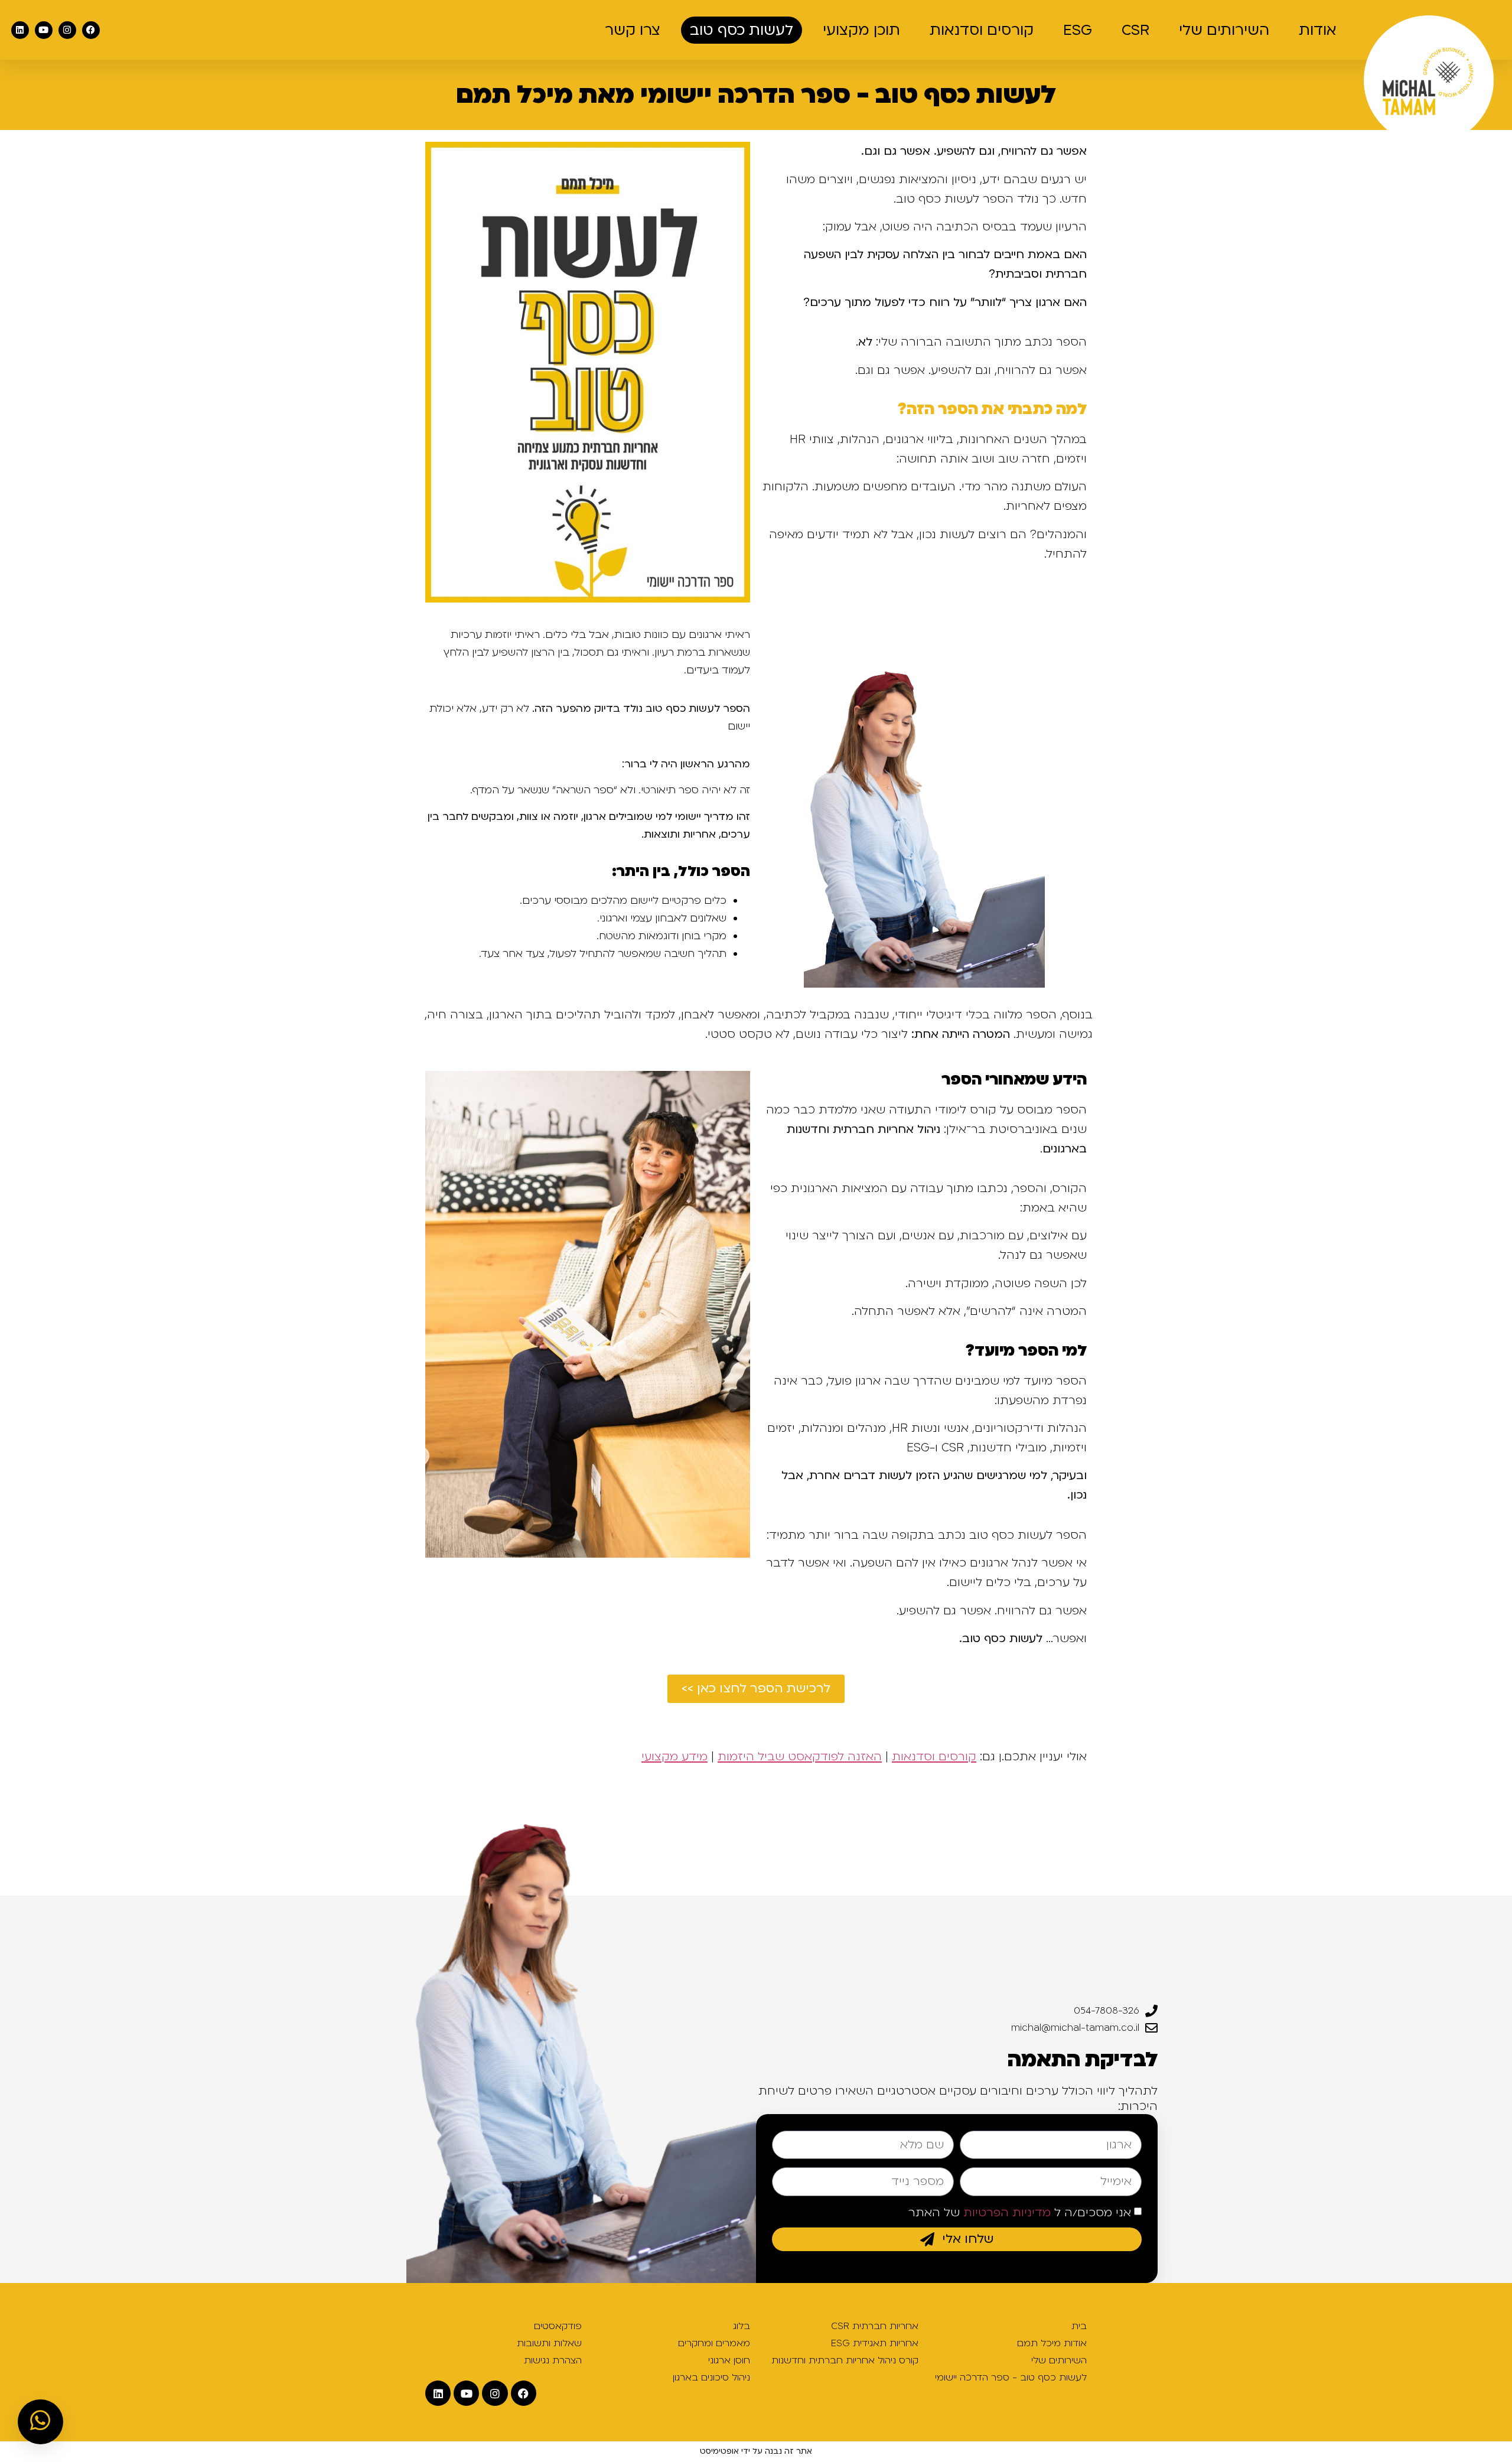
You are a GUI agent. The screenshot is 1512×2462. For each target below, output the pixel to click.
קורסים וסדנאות (982, 30)
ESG (1078, 30)
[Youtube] (44, 30)
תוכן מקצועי (861, 30)
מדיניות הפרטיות (1007, 2213)
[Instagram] (67, 30)
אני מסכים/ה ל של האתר (1020, 2213)
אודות (1318, 30)
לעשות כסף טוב (742, 30)
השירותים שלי (1224, 30)
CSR (1135, 30)
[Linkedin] (20, 30)
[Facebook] (91, 30)
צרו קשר (633, 30)
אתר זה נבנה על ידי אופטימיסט (756, 2451)
